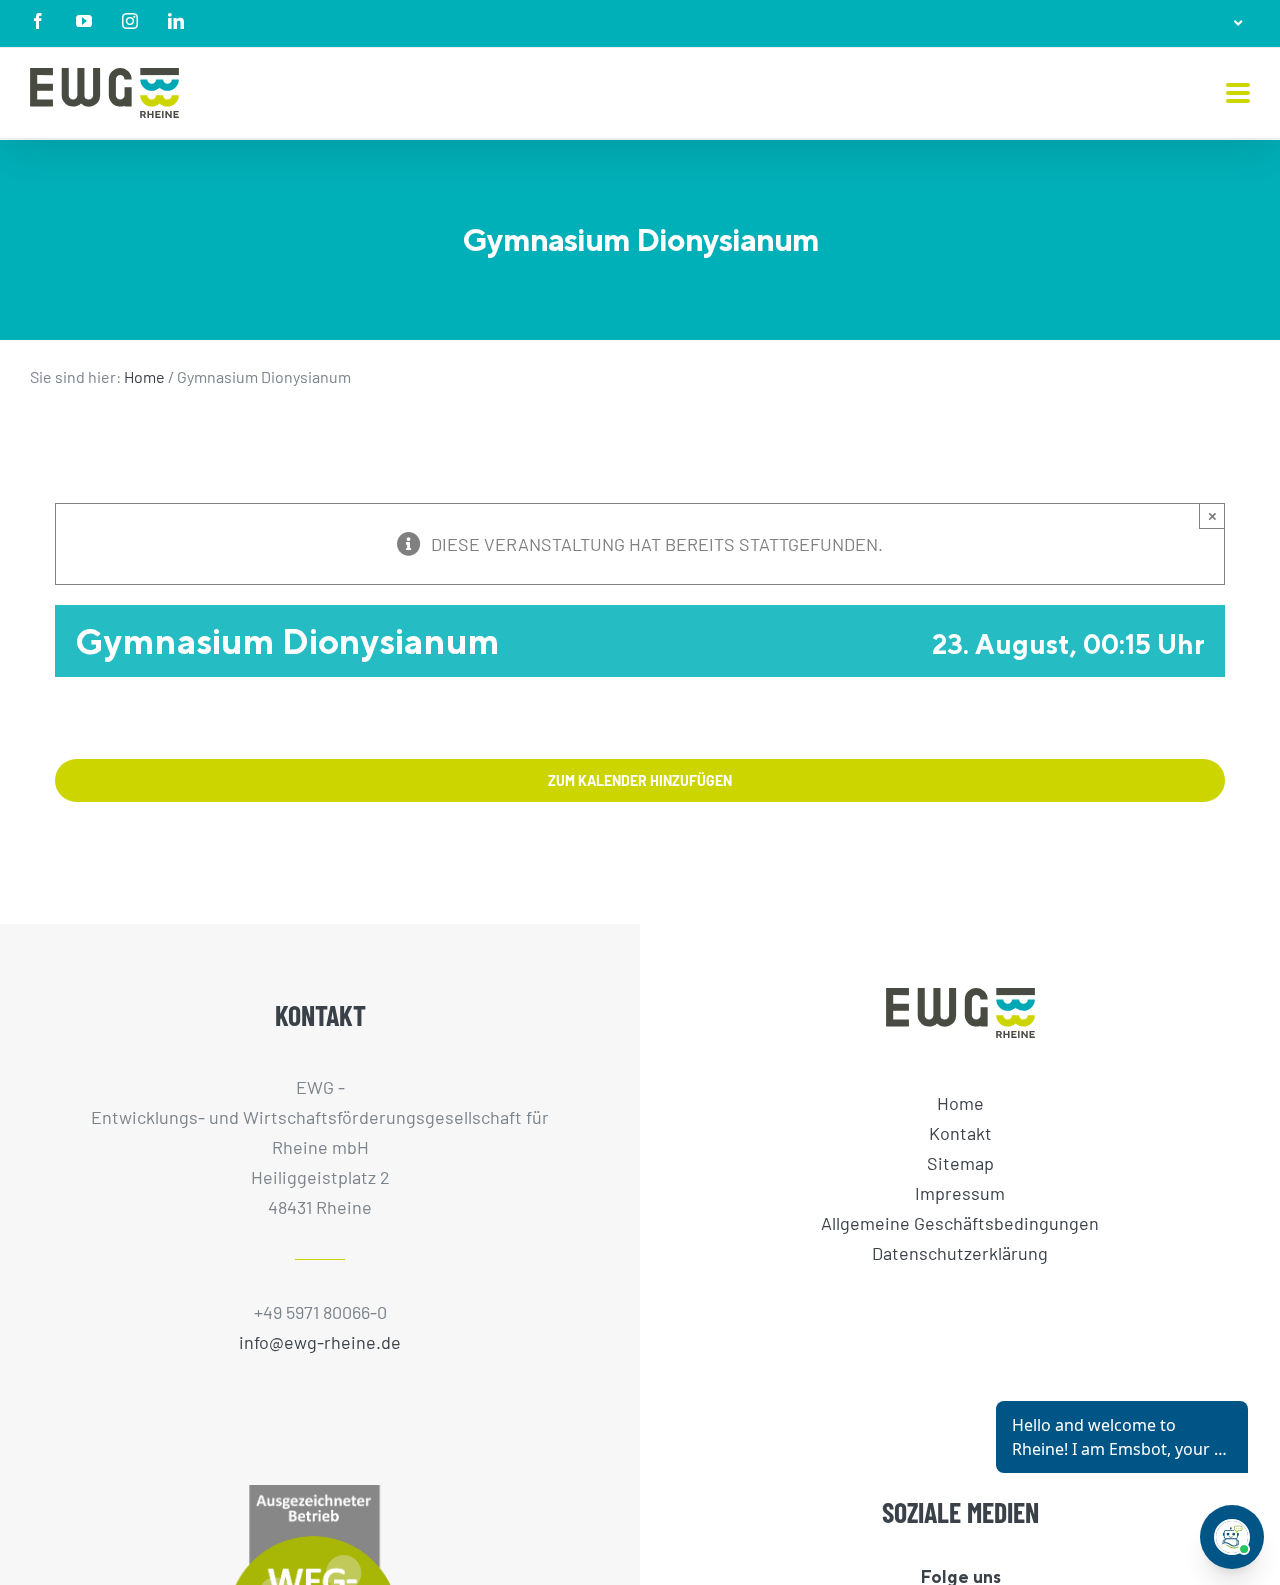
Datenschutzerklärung (960, 1253)
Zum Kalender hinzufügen (640, 780)
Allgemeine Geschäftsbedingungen (960, 1223)
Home (144, 376)
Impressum (960, 1193)
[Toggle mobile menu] (1238, 94)
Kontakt (960, 1133)
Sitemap (960, 1163)
